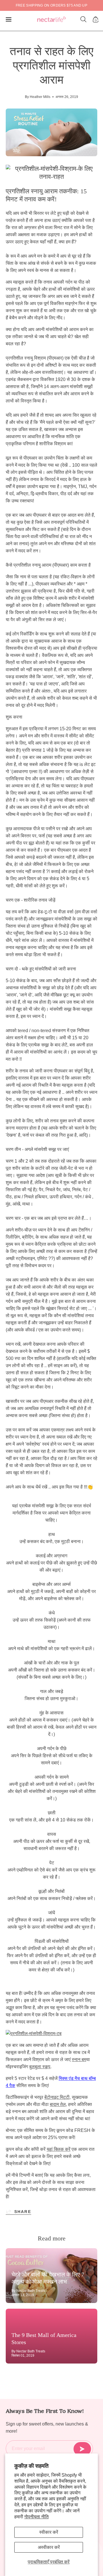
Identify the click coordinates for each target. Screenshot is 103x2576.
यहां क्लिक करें (59, 2149)
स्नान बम (79, 2060)
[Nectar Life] (51, 20)
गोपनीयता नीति (36, 2517)
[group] (51, 5)
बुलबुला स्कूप (40, 2067)
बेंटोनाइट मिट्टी (57, 2097)
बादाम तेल (58, 2104)
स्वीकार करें (49, 2532)
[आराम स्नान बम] (51, 2034)
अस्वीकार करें (49, 2547)
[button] (84, 19)
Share (23, 2212)
